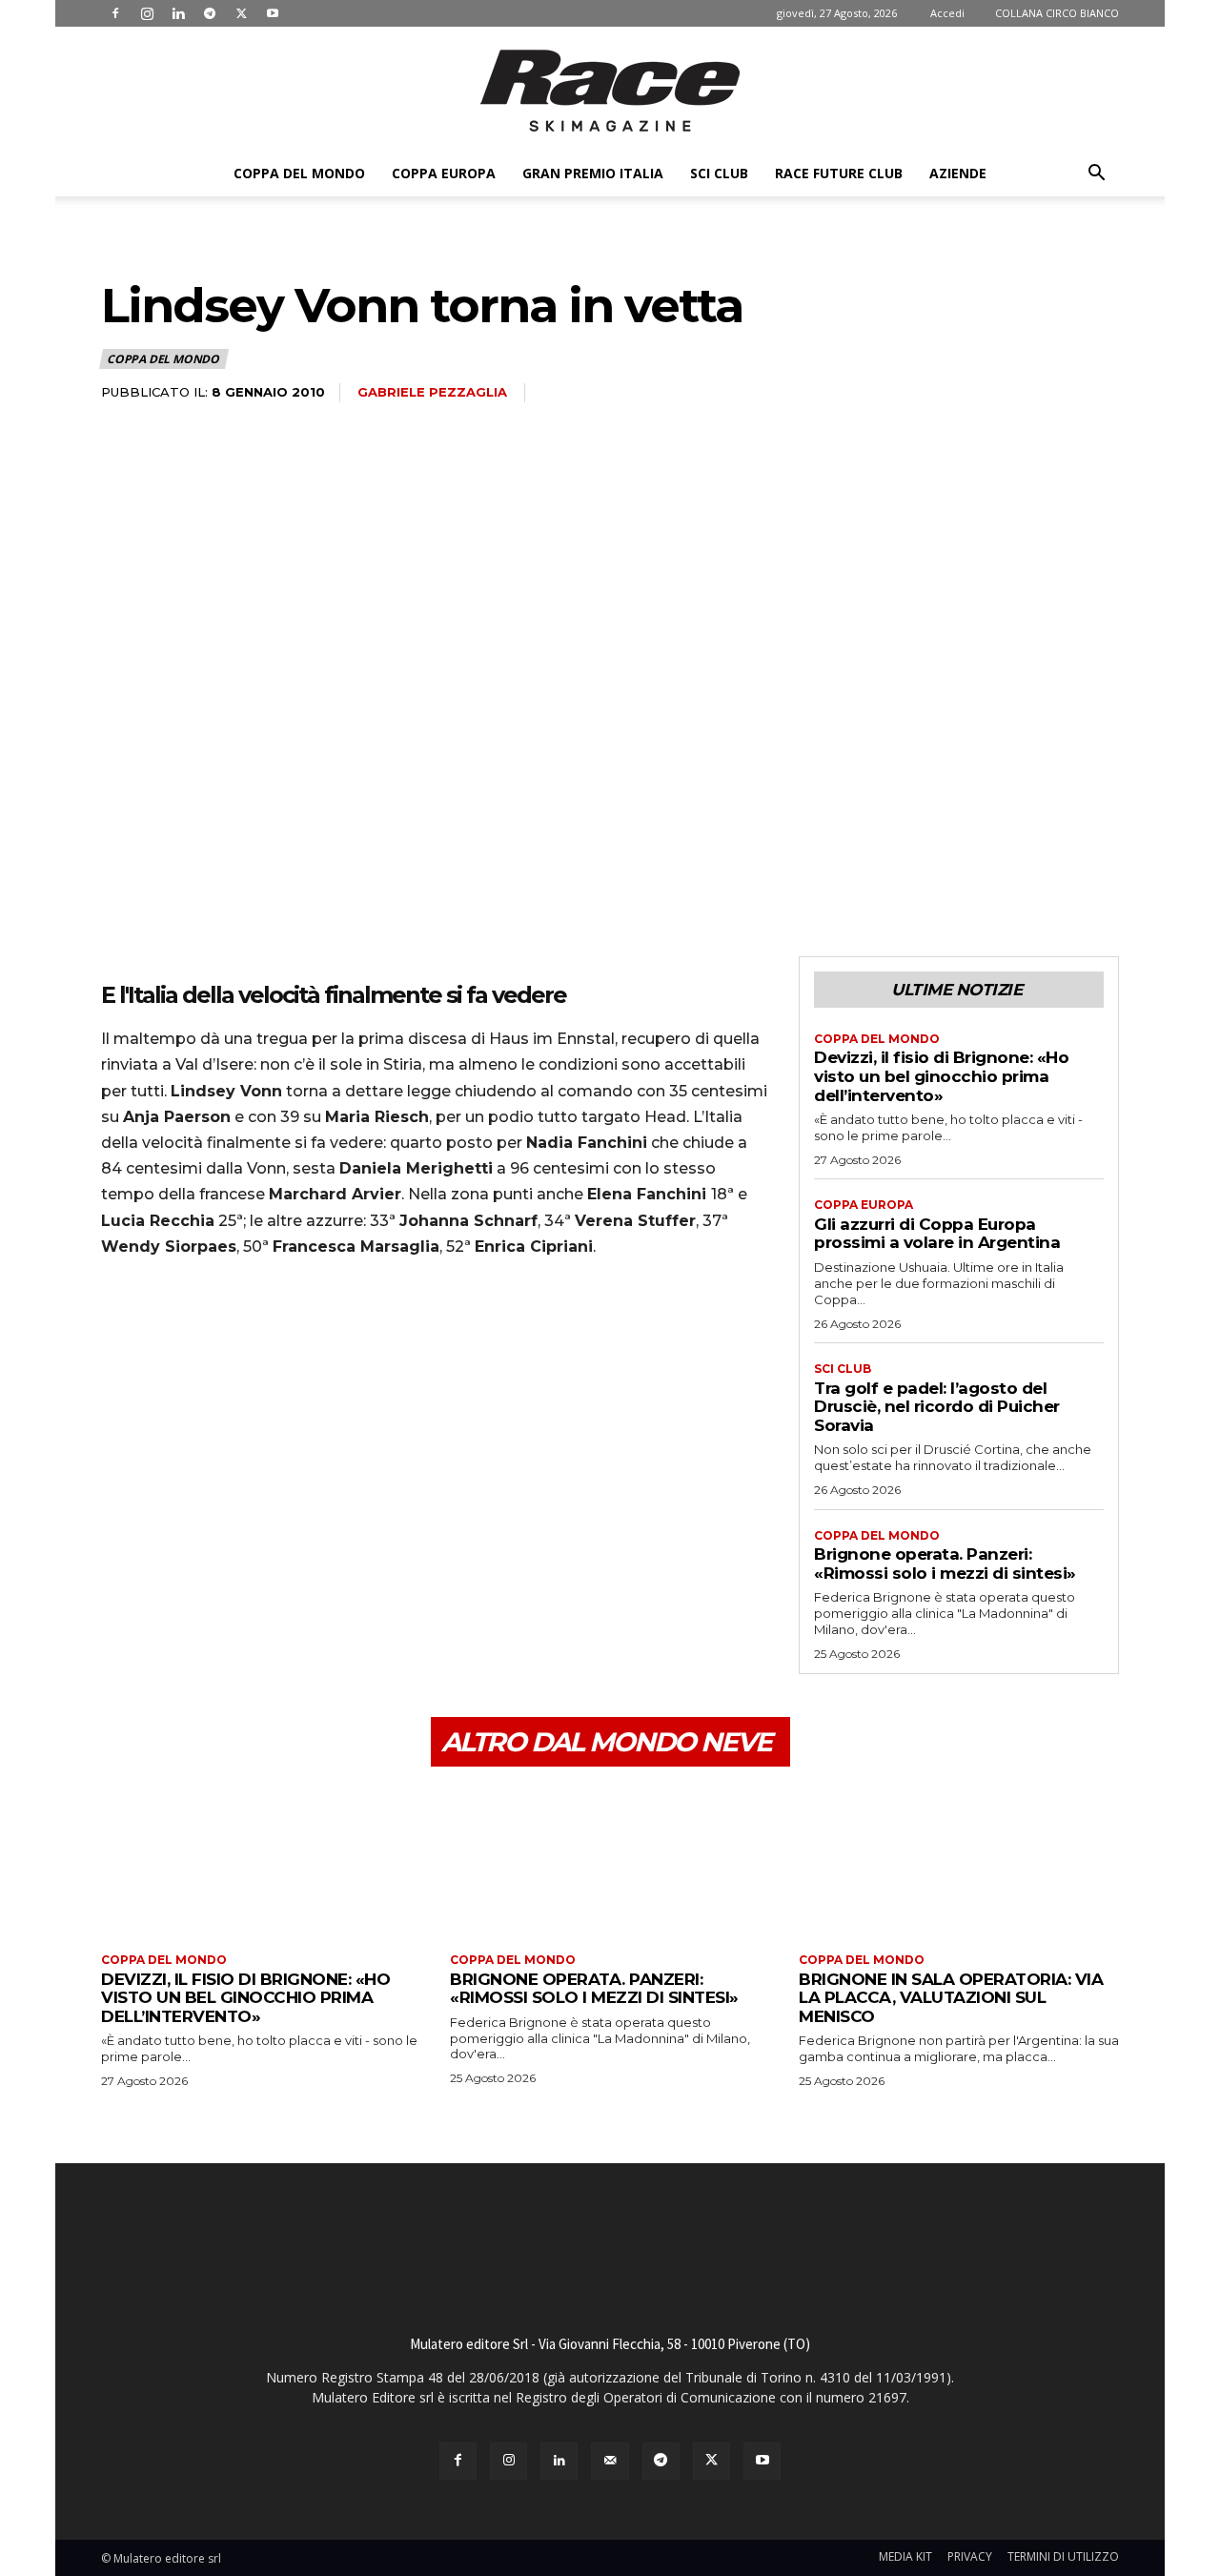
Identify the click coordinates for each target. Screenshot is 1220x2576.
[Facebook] (115, 13)
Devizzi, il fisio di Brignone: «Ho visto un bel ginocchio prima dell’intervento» (941, 1076)
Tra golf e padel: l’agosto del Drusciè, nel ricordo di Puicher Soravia (937, 1407)
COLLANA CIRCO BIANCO (1057, 13)
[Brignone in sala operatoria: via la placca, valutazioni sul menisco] (959, 1862)
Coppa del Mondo (299, 173)
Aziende (958, 173)
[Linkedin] (178, 13)
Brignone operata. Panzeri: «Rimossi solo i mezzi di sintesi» (945, 1564)
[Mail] (610, 2461)
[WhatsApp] (252, 1327)
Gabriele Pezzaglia (432, 392)
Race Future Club (839, 173)
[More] (296, 1327)
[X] (241, 13)
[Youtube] (273, 13)
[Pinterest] (208, 1327)
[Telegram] (210, 13)
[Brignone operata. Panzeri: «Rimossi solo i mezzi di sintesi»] (610, 1862)
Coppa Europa (444, 173)
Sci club (719, 173)
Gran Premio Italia (593, 173)
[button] (1096, 175)
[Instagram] (147, 13)
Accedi (947, 13)
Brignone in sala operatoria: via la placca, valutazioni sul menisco (951, 1998)
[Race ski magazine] (610, 91)
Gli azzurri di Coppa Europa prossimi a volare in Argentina (937, 1234)
